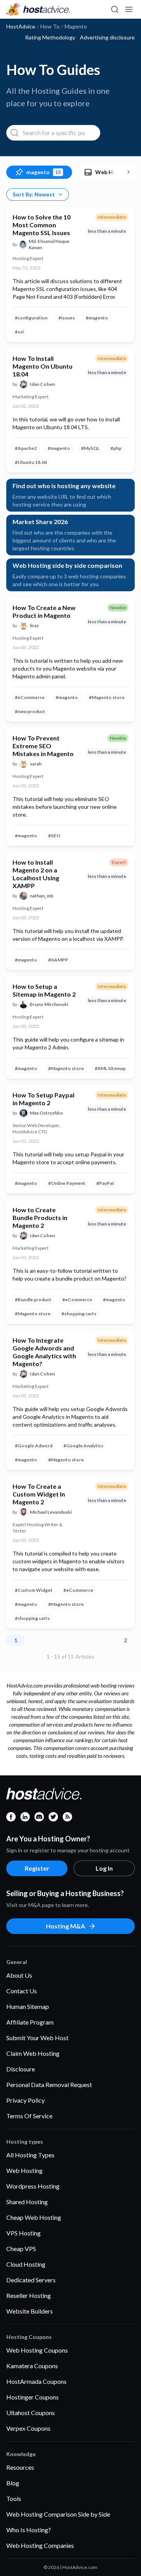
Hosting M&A (65, 1926)
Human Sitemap (28, 2006)
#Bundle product (33, 1300)
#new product (30, 711)
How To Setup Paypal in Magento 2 (43, 1099)
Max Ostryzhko (46, 1113)
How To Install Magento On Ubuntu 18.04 (42, 366)
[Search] (114, 9)
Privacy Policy (25, 2100)
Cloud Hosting (26, 2264)
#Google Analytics (83, 1446)
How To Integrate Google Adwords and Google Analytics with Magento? (44, 1352)
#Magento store (107, 697)
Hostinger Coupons (33, 2397)
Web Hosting (24, 2170)
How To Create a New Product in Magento (44, 611)
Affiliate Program (30, 2022)
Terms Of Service (29, 2116)
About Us (19, 1975)
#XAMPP (58, 960)
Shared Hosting (27, 2202)
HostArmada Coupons (36, 2381)
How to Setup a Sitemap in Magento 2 (44, 990)
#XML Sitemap (110, 1068)
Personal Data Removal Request (49, 2085)
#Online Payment (67, 1183)
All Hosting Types (30, 2155)
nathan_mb (42, 896)
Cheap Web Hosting (34, 2217)
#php (116, 448)
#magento (97, 318)
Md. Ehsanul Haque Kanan (49, 244)
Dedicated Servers (31, 2280)
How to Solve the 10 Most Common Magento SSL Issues (42, 225)
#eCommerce (30, 697)
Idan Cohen (42, 384)
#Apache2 (26, 448)
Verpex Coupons (28, 2428)
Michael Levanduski (51, 1512)
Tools (14, 2498)
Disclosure (21, 2069)
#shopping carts (79, 1314)
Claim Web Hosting (33, 2053)
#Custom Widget (34, 1590)
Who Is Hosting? (29, 2530)
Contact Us (22, 1991)
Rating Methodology (50, 37)
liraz (34, 625)
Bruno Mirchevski (49, 1004)
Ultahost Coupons (31, 2413)
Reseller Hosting (29, 2295)
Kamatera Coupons (32, 2366)
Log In (104, 1868)
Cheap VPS (21, 2249)
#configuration (31, 318)
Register (37, 1868)
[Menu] (128, 9)
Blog (13, 2483)
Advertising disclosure (107, 37)
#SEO (54, 836)
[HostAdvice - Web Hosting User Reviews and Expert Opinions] (38, 9)
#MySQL (90, 448)
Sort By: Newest (34, 194)
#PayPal (105, 1183)
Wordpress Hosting (33, 2186)
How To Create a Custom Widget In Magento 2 (39, 1494)
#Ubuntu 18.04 (31, 462)
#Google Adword (34, 1446)
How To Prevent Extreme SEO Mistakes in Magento (43, 746)
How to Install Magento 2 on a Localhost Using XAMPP (36, 874)
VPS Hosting (23, 2233)
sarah (36, 764)
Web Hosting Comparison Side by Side (58, 2514)
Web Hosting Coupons (37, 2350)
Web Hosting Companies (40, 2545)
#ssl (19, 332)
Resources (20, 2467)
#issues (67, 318)
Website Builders (30, 2311)
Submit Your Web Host (37, 2038)
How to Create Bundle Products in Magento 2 (40, 1218)
